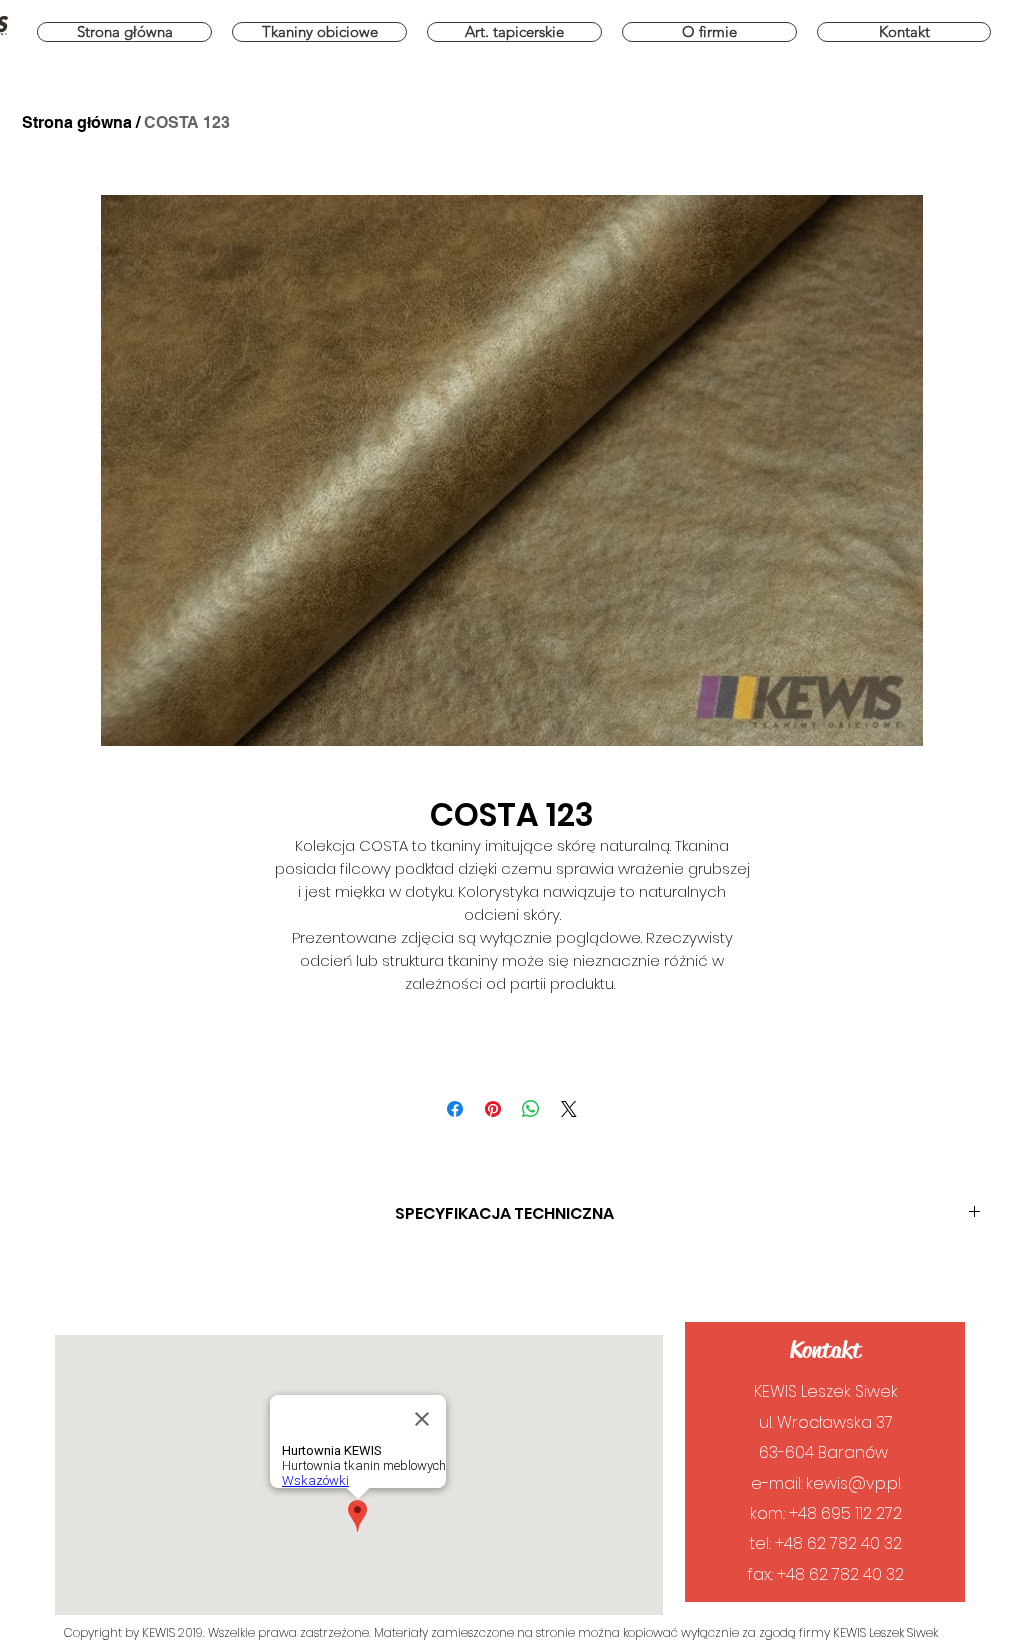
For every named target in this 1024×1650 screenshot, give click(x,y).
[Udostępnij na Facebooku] (455, 1109)
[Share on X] (569, 1109)
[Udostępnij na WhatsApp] (531, 1109)
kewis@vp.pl (853, 1483)
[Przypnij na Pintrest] (493, 1109)
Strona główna (77, 122)
